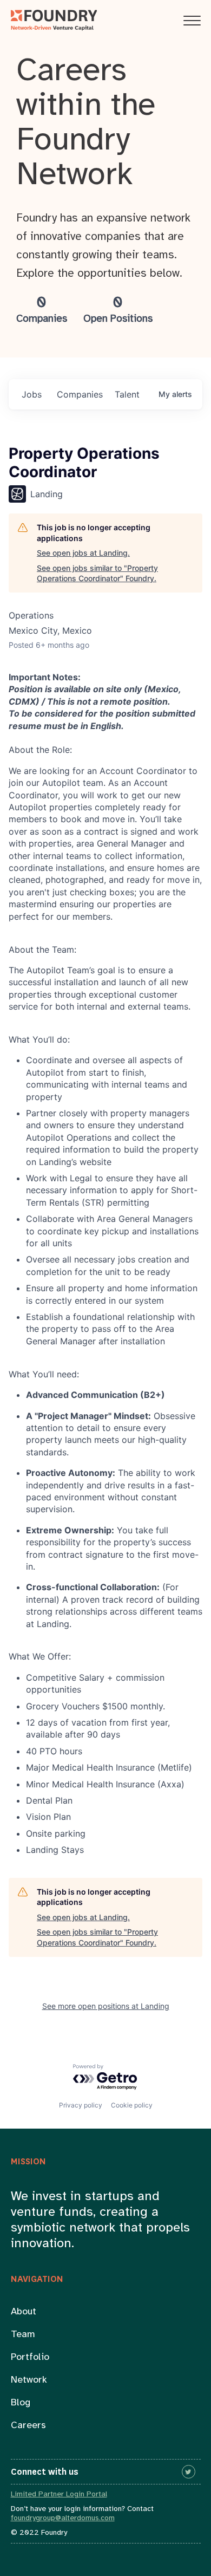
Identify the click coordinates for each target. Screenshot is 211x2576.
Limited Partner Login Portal (59, 2494)
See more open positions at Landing (106, 2006)
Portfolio (30, 2357)
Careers (28, 2426)
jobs (32, 394)
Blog (21, 2403)
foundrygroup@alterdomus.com (63, 2518)
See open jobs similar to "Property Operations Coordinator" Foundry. (97, 573)
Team (23, 2335)
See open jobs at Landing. (83, 553)
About (24, 2312)
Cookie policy (132, 2105)
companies (80, 394)
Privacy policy (81, 2105)
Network (29, 2380)
